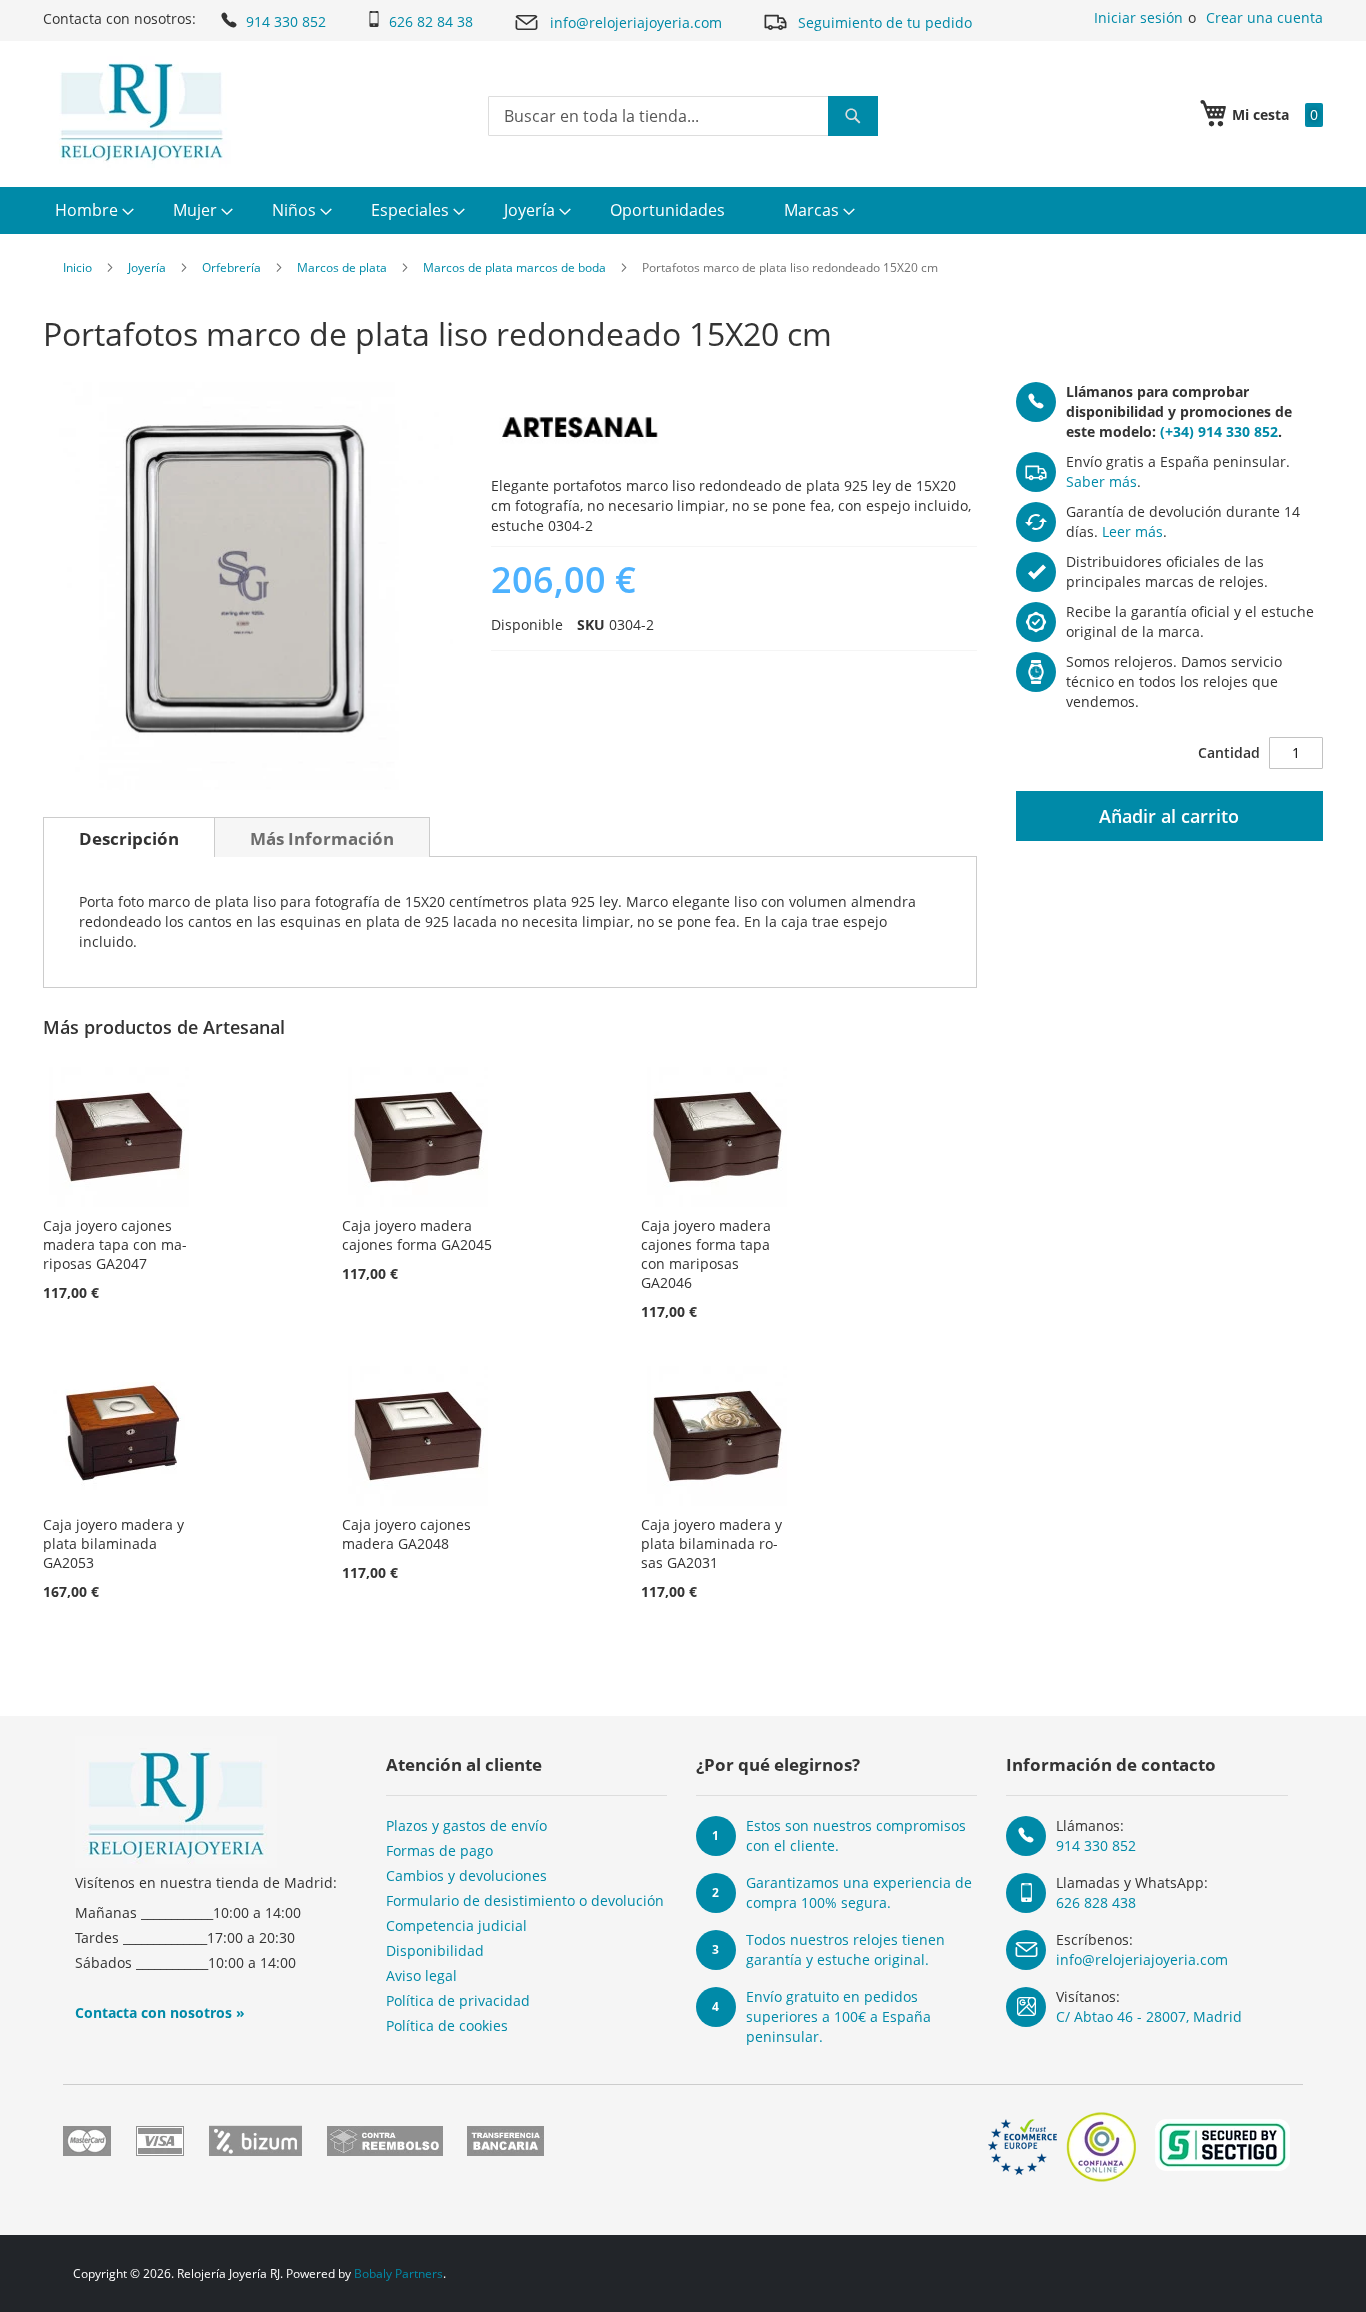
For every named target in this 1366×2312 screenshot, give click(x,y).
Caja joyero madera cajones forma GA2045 (417, 1235)
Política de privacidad (458, 2000)
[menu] (683, 210)
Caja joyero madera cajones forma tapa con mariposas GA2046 (706, 1254)
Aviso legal (421, 1975)
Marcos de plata (342, 267)
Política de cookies (447, 2025)
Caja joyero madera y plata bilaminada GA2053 (113, 1543)
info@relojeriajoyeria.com (636, 22)
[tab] (129, 837)
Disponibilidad (435, 1950)
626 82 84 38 (431, 21)
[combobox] (683, 116)
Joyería (147, 267)
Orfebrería (231, 267)
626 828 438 (1096, 1902)
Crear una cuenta (1264, 17)
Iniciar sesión (1138, 17)
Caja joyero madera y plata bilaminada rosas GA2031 (711, 1543)
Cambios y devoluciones (466, 1875)
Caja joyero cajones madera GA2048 (406, 1534)
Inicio (77, 267)
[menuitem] (92, 210)
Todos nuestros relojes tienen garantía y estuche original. (845, 1949)
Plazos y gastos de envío (466, 1825)
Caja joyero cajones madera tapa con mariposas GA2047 (115, 1244)
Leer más (1132, 531)
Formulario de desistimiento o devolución (525, 1900)
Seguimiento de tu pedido (885, 22)
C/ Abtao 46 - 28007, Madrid (1149, 2016)
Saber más (1101, 481)
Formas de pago (439, 1850)
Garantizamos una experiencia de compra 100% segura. (859, 1892)
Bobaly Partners (398, 2273)
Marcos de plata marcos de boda (514, 267)
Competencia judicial (456, 1925)
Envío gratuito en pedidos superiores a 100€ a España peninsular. (838, 2016)
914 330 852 (286, 21)
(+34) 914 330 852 (1219, 431)
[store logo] (141, 112)
